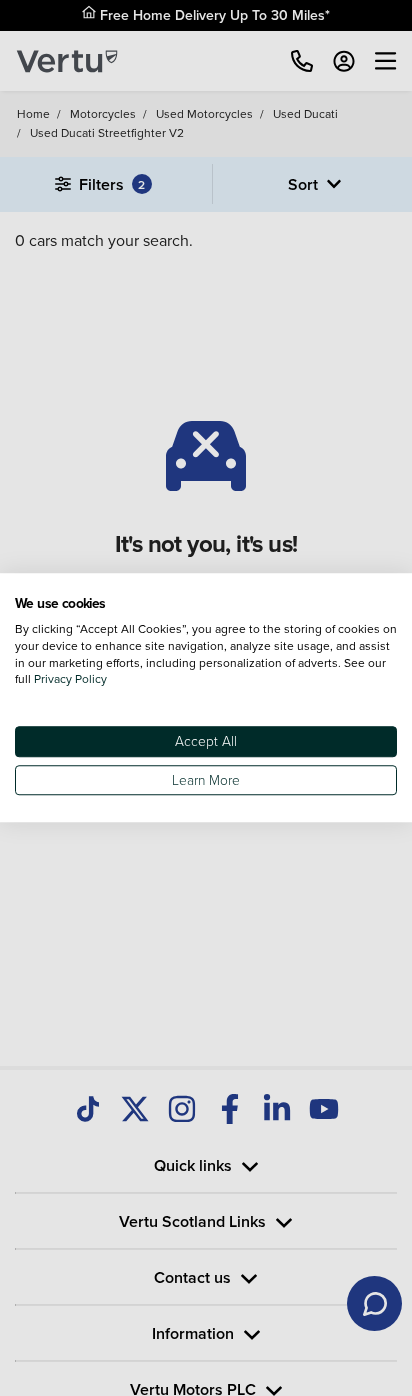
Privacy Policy (70, 679)
